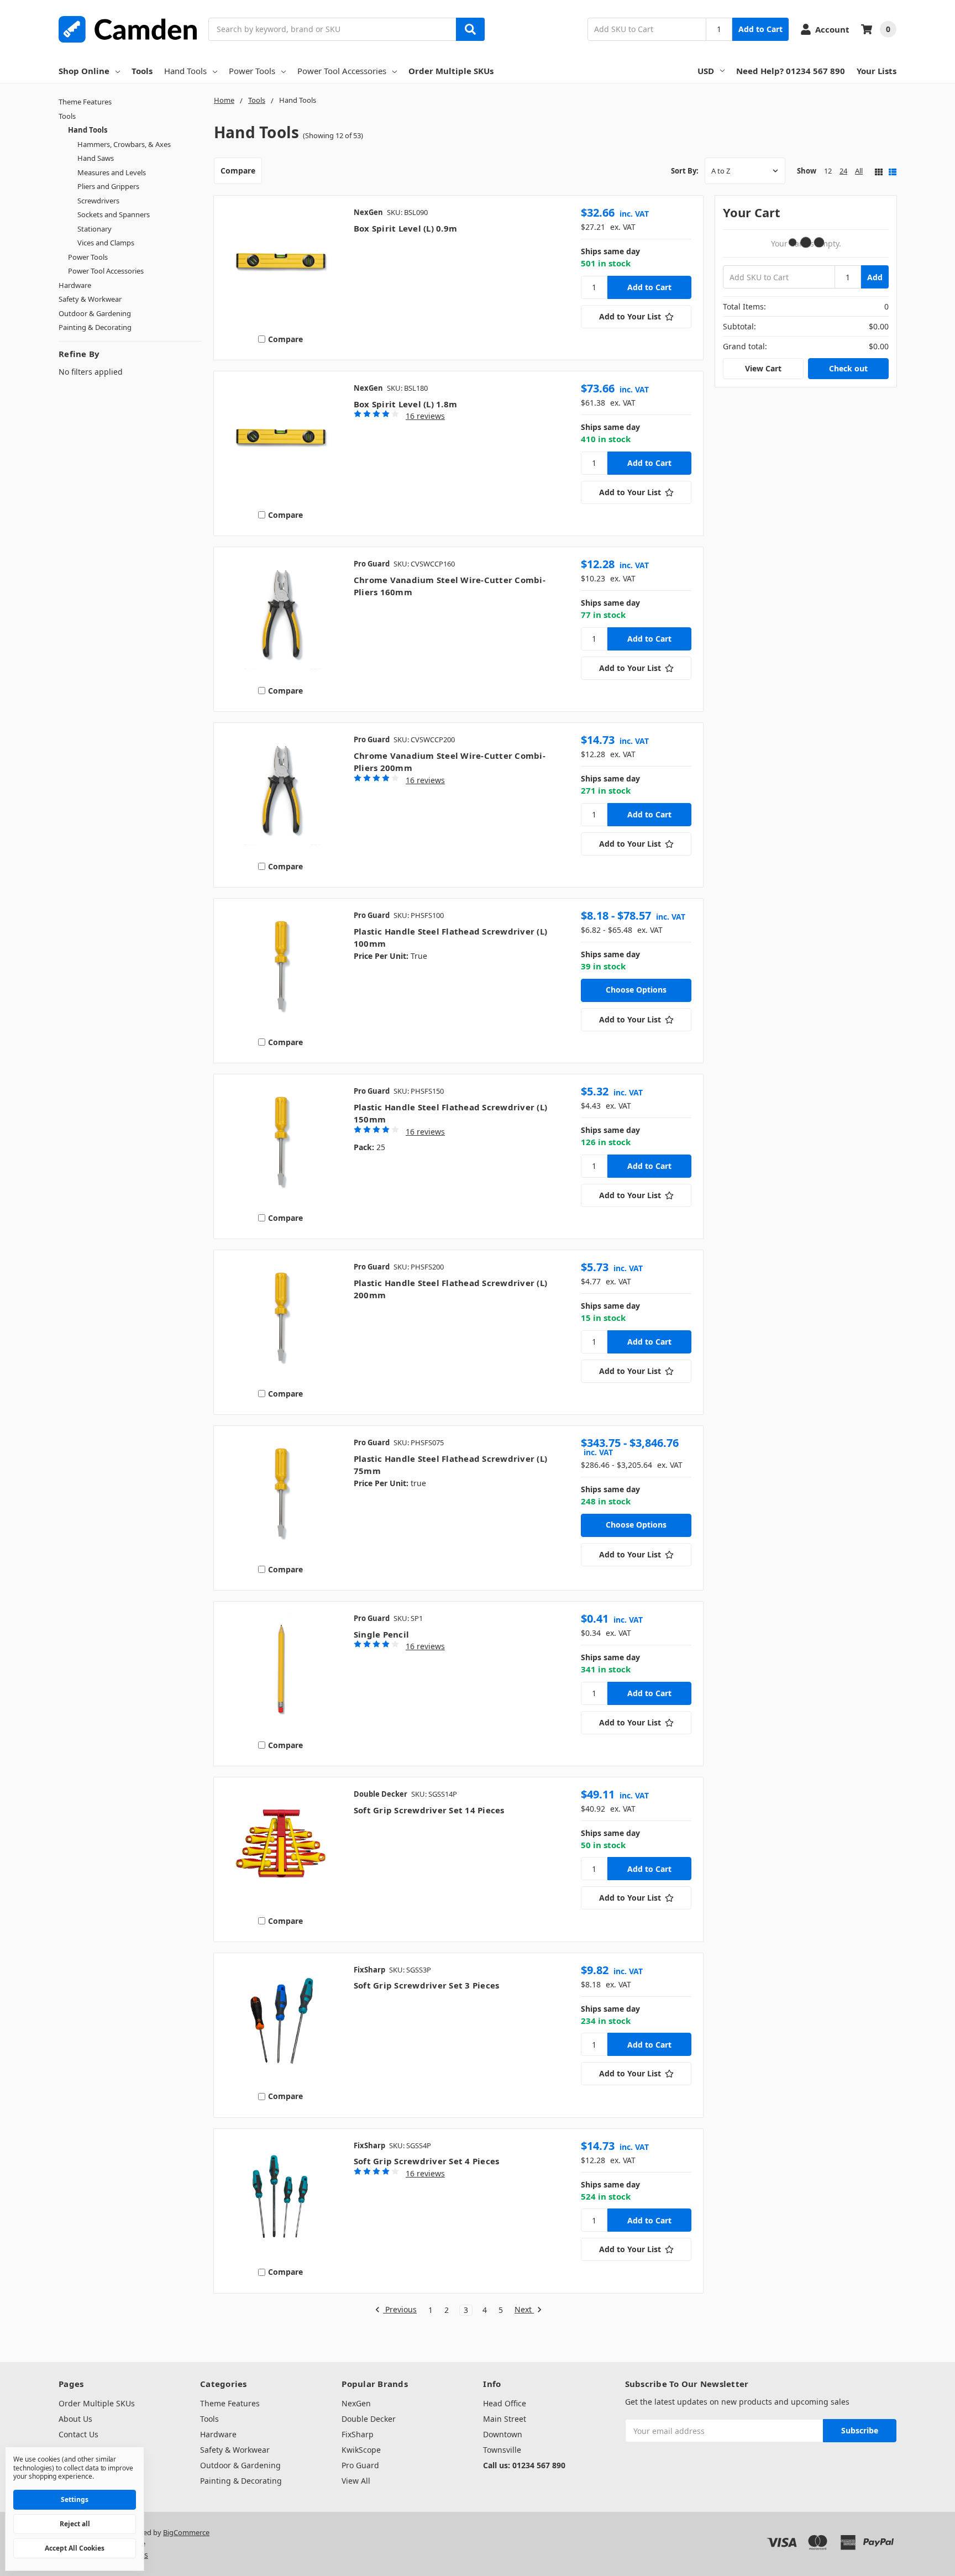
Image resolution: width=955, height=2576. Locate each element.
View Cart (763, 368)
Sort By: (685, 171)
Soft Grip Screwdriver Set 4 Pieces (427, 2161)
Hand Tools (185, 71)
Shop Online (84, 71)
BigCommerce (186, 2532)
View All (356, 2481)
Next (524, 2310)
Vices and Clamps (106, 243)
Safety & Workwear (90, 299)
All (859, 171)
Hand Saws (96, 158)
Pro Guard (360, 2465)
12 (828, 171)
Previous (400, 2310)
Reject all (75, 2524)
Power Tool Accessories (342, 71)
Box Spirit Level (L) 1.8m (405, 404)
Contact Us (78, 2434)
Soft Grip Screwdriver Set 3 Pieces (427, 1985)
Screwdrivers (98, 201)
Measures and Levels (112, 172)
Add (875, 277)
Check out (848, 368)
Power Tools (252, 71)
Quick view (280, 265)
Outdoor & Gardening (95, 313)
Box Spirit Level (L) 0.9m (405, 228)
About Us (75, 2419)
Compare (238, 170)
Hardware (75, 285)
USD (706, 71)
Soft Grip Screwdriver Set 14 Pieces (429, 1810)
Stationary (95, 229)
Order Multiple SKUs (451, 71)
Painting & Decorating (95, 327)
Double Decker (369, 2419)
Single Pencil (381, 1634)
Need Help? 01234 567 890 (791, 71)
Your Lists (877, 71)
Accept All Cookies (75, 2548)
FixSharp (358, 2434)
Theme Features (85, 102)
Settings (75, 2499)
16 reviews (425, 416)
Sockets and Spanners (114, 214)
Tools (142, 71)
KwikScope (361, 2450)
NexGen (356, 2403)
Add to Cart (760, 29)
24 (843, 171)
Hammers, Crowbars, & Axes (124, 144)
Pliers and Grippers (108, 186)
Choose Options (636, 990)
